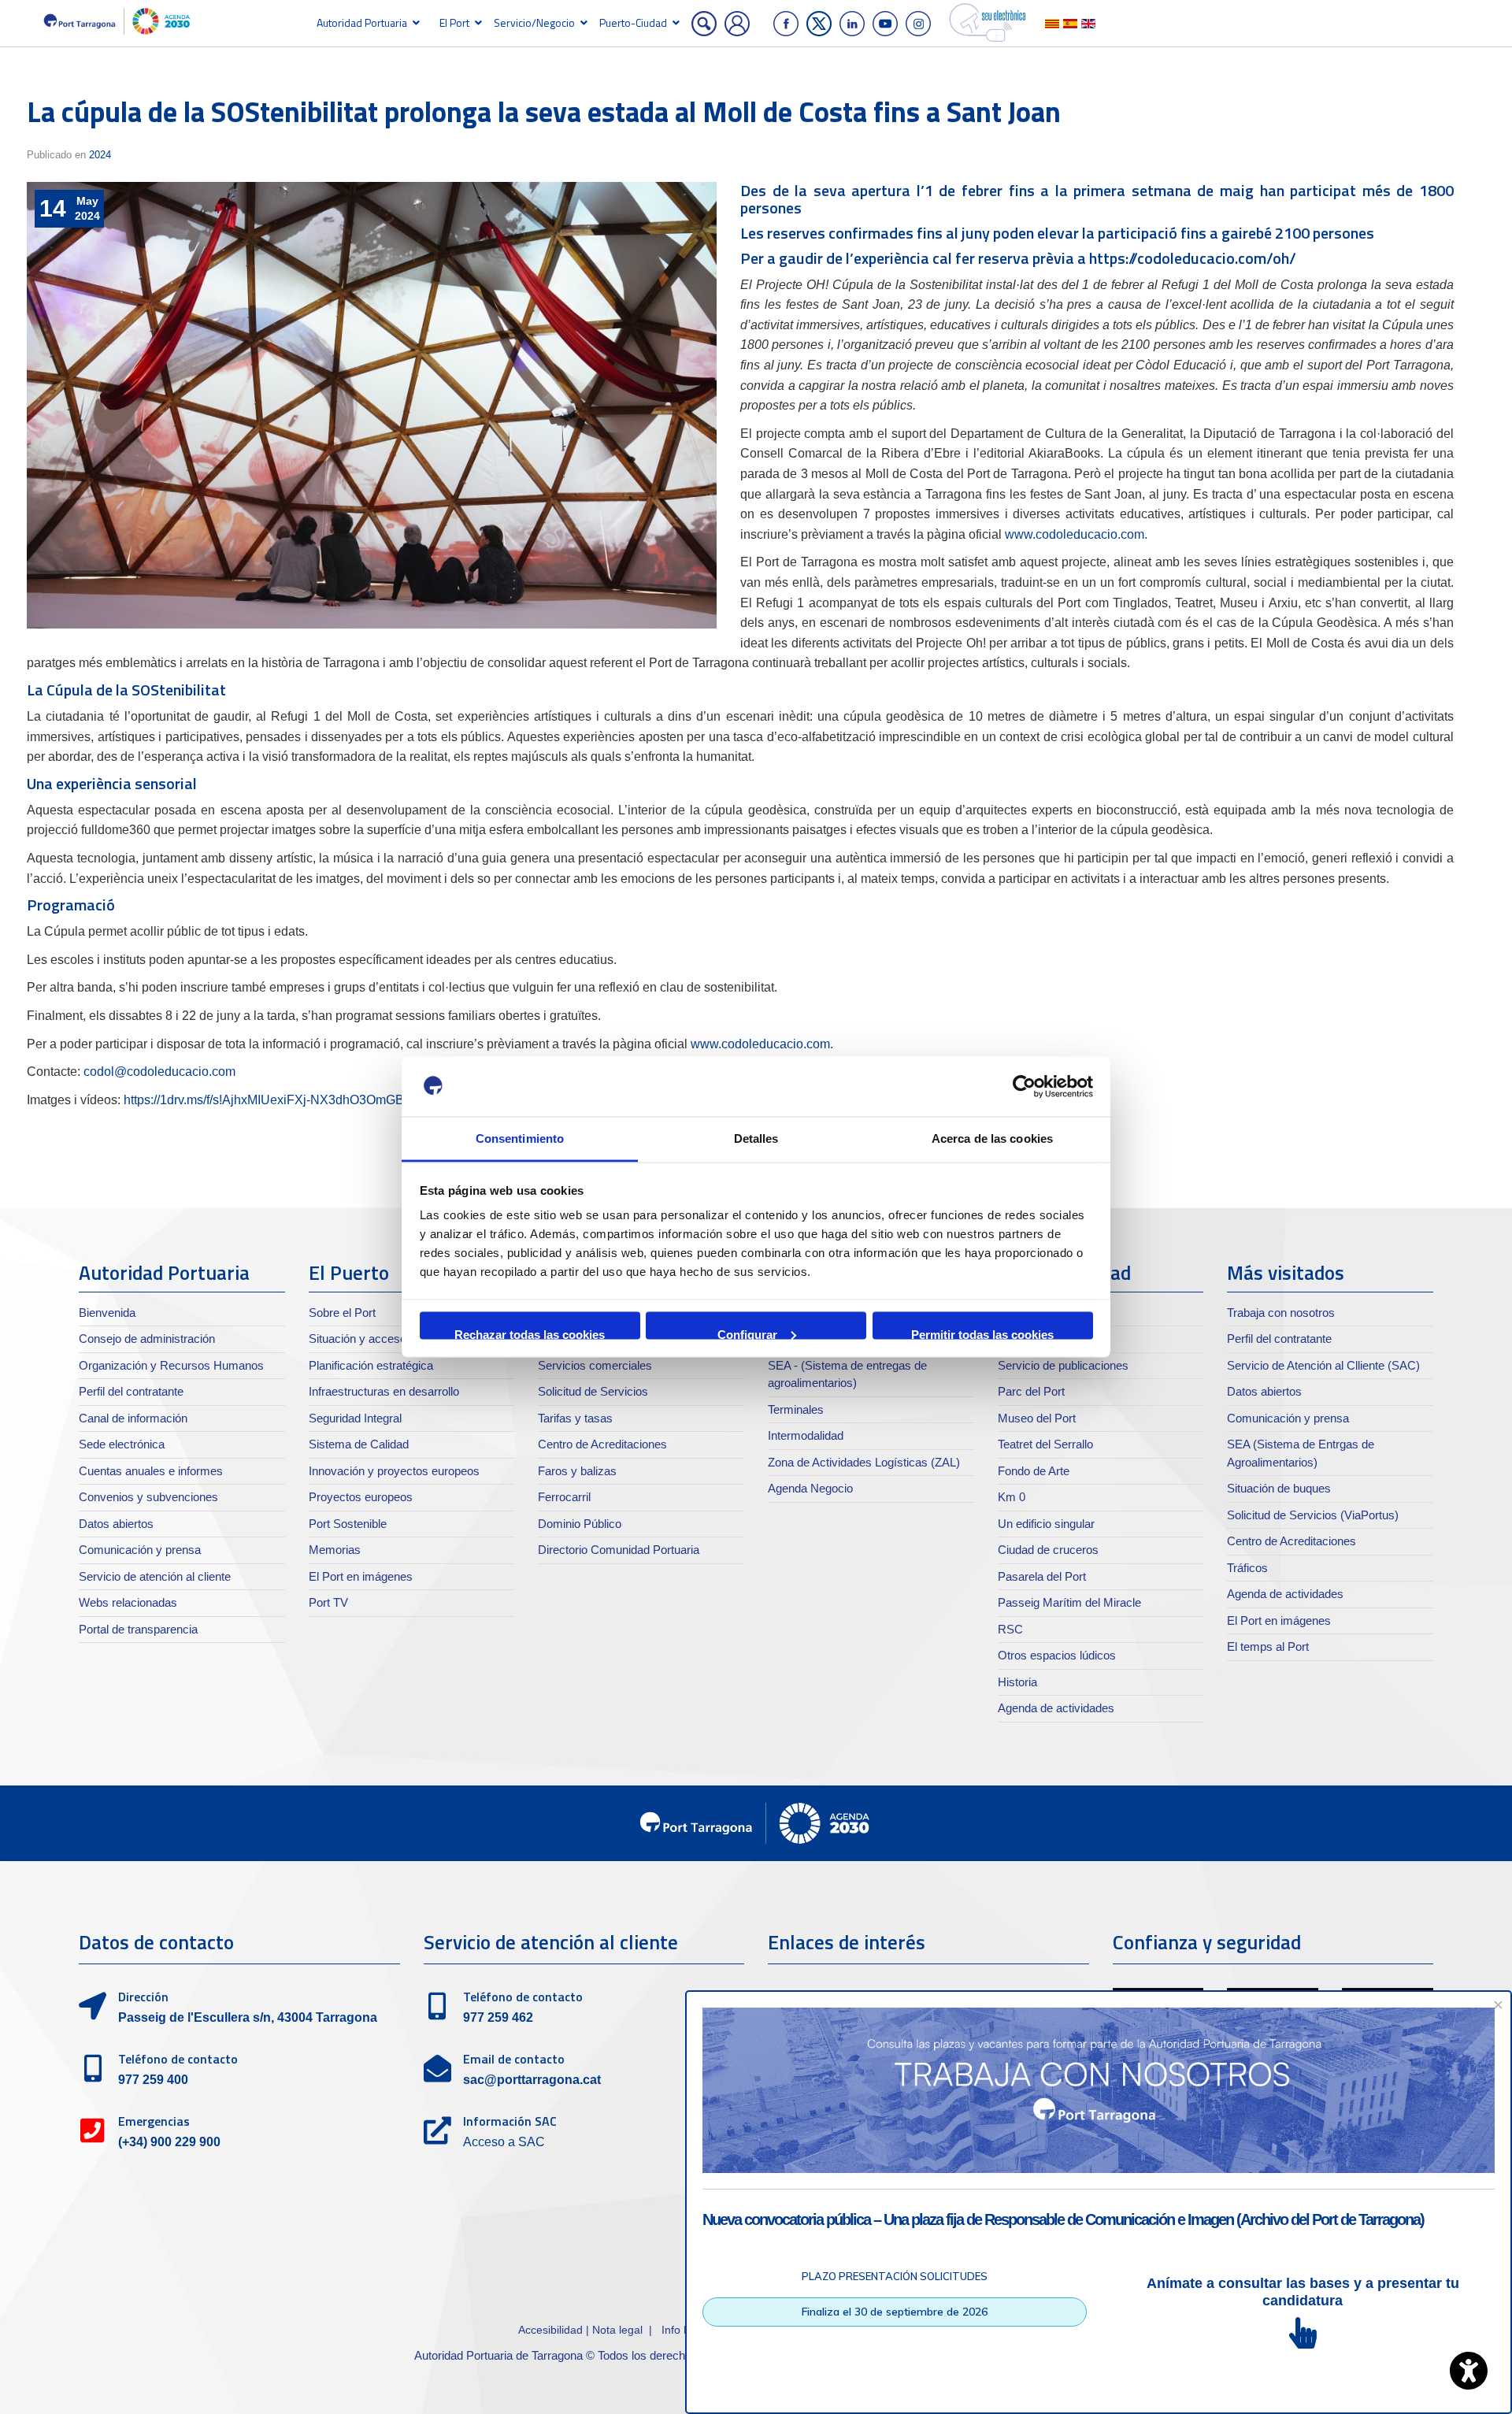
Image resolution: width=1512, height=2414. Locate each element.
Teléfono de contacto (178, 2059)
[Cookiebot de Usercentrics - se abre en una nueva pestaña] (1024, 1087)
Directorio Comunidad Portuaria (619, 1550)
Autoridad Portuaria (362, 22)
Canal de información (133, 1418)
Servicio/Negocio (534, 22)
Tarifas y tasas (575, 1418)
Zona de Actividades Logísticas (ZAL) (864, 1462)
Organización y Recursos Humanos (171, 1365)
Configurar (747, 1333)
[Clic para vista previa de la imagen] (372, 405)
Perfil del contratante (131, 1391)
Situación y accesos (361, 1339)
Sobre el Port (342, 1313)
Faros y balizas (577, 1471)
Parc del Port (1031, 1391)
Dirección (143, 1997)
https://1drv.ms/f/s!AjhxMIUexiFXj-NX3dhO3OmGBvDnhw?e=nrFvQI (313, 1100)
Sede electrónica (122, 1444)
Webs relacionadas (128, 1602)
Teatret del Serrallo (1045, 1444)
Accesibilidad (552, 2330)
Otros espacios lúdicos (1057, 1655)
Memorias (335, 1550)
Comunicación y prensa (140, 1550)
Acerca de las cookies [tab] (992, 1138)
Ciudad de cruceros (1048, 1550)
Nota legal (617, 2330)
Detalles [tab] (756, 1138)
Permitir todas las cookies (982, 1333)
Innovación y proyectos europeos (394, 1471)
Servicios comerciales (595, 1365)
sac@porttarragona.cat (532, 2080)
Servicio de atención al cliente (155, 1576)
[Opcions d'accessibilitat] (1469, 2371)
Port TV (328, 1602)
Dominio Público (580, 1524)
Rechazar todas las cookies (530, 1333)
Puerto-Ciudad (633, 22)
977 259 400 (153, 2080)
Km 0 (1012, 1497)
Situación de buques (1279, 1488)
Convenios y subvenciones (148, 1497)
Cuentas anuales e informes (151, 1471)
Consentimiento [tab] (520, 1138)
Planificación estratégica (371, 1365)
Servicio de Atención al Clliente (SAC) (1323, 1365)
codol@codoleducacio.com (159, 1072)
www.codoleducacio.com (760, 1044)
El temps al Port (1268, 1646)
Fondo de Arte (1034, 1471)
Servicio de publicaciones (1063, 1365)
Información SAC (510, 2121)
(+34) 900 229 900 (169, 2142)
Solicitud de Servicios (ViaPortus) (1313, 1515)
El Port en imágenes (361, 1576)
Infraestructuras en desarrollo (384, 1391)
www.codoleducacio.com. (1075, 534)
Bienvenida (107, 1313)
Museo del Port (1037, 1418)
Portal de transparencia (138, 1629)
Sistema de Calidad (359, 1444)
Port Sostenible (348, 1524)
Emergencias (154, 2121)
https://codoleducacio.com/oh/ (1193, 258)
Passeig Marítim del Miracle (1069, 1602)
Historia (1017, 1682)
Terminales (796, 1409)
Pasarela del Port (1042, 1576)
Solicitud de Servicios (593, 1391)
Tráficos (1247, 1568)
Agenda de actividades (1056, 1708)
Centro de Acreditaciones (602, 1444)
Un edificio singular (1046, 1524)
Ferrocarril (564, 1497)
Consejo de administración (147, 1339)
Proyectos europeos (361, 1497)
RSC (1010, 1629)
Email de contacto (514, 2059)
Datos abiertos (116, 1524)
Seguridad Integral (355, 1418)
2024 (100, 155)
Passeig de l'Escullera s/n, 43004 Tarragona (248, 2017)
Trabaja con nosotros (1281, 1313)
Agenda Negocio (810, 1488)
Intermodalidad (806, 1435)
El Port (454, 22)
